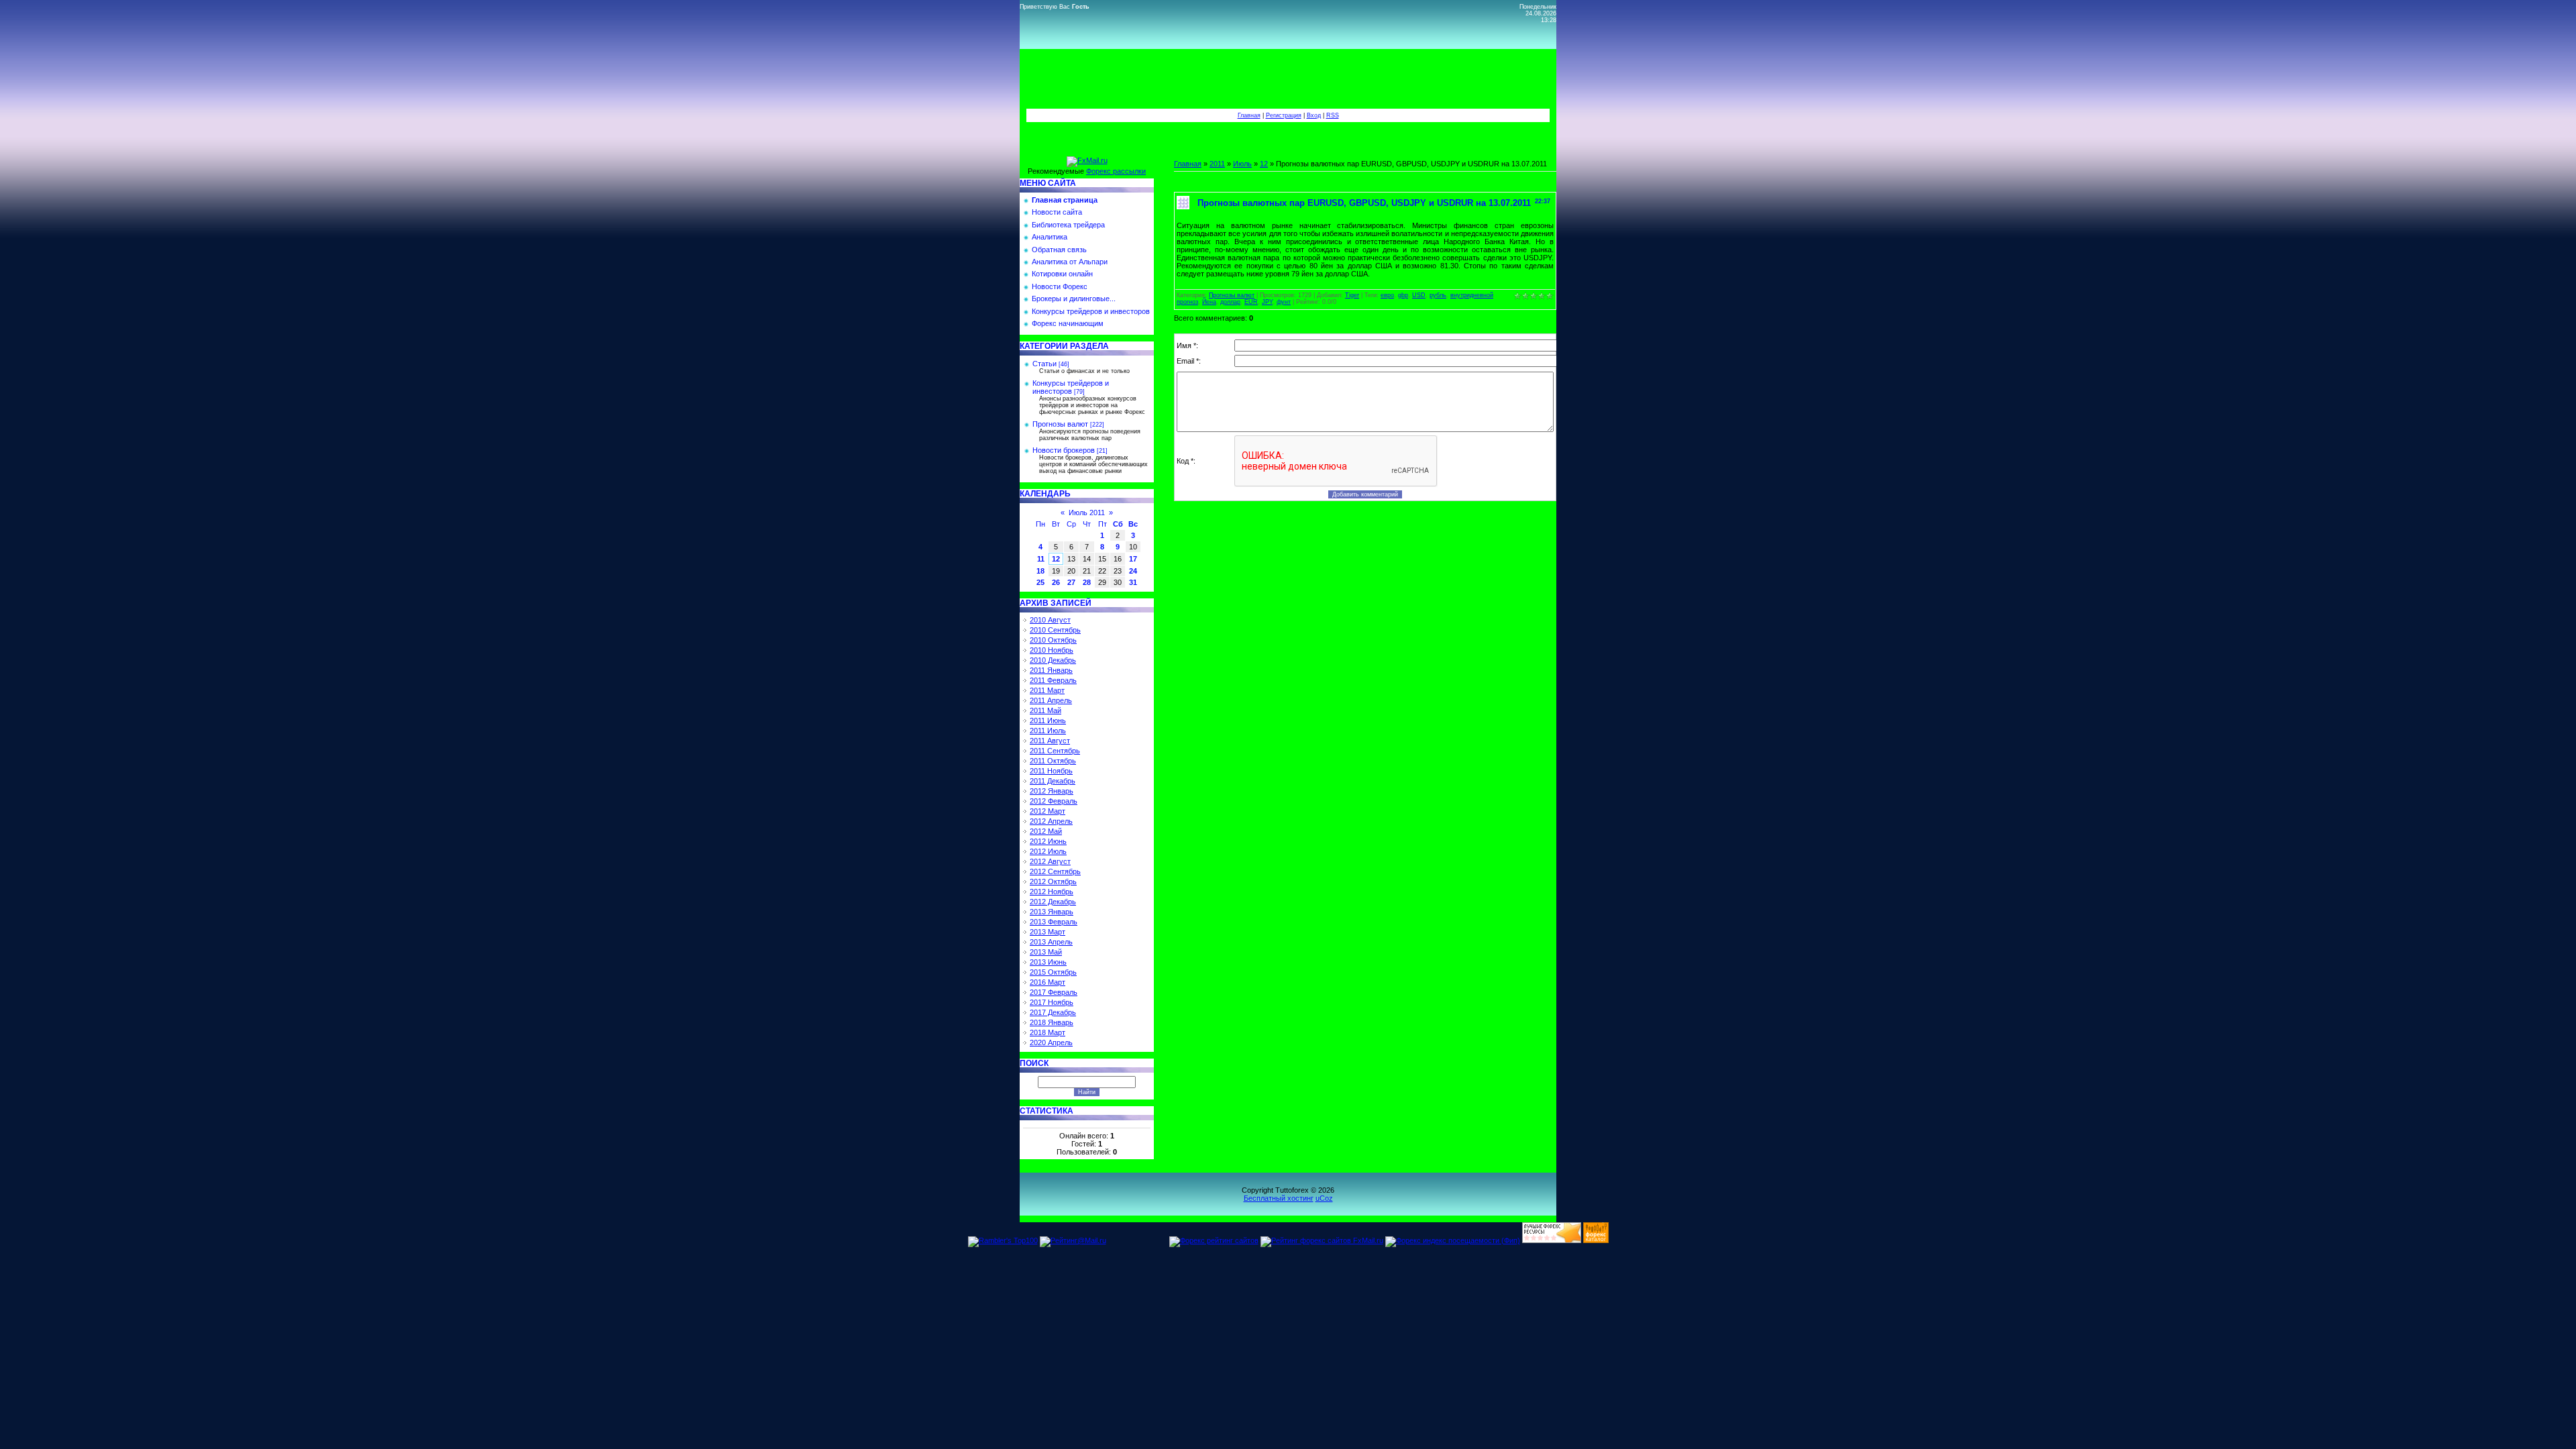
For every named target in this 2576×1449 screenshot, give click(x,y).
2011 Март (1047, 690)
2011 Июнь (1048, 720)
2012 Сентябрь (1055, 871)
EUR (1251, 302)
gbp (1403, 295)
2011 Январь (1051, 670)
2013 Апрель (1051, 942)
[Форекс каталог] (1596, 1240)
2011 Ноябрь (1051, 771)
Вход (1314, 115)
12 (1056, 559)
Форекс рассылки (1116, 171)
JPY (1267, 302)
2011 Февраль (1053, 680)
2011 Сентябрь (1055, 751)
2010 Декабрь (1053, 660)
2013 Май (1046, 952)
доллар (1230, 302)
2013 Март (1048, 932)
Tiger (1352, 295)
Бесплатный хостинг (1279, 1198)
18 (1040, 571)
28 (1087, 582)
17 (1133, 559)
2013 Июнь (1048, 962)
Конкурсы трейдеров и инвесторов (1071, 387)
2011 (1217, 164)
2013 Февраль (1054, 922)
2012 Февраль (1054, 801)
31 (1133, 582)
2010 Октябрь (1053, 640)
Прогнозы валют (1060, 424)
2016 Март (1048, 982)
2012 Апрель (1051, 821)
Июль (1242, 164)
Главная (1249, 115)
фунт (1284, 302)
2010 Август (1050, 620)
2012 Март (1048, 811)
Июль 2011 (1087, 513)
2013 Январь (1052, 912)
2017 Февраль (1054, 992)
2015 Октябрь (1053, 972)
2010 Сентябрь (1055, 630)
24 (1133, 571)
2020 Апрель (1051, 1042)
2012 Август (1050, 861)
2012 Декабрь (1053, 902)
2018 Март (1048, 1032)
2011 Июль (1048, 731)
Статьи (1044, 364)
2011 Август (1050, 741)
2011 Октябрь (1053, 761)
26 (1056, 582)
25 (1040, 582)
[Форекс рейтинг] (1552, 1240)
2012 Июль (1048, 851)
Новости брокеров (1064, 450)
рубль (1438, 295)
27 (1071, 582)
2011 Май (1045, 710)
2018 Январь (1052, 1022)
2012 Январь (1052, 791)
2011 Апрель (1051, 700)
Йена (1209, 302)
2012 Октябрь (1053, 881)
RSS (1333, 115)
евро (1387, 295)
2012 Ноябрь (1052, 892)
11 (1041, 559)
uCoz (1324, 1198)
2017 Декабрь (1053, 1012)
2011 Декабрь (1053, 781)
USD (1419, 295)
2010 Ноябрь (1052, 650)
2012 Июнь (1048, 841)
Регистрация (1284, 115)
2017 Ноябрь (1052, 1002)
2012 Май (1046, 831)
